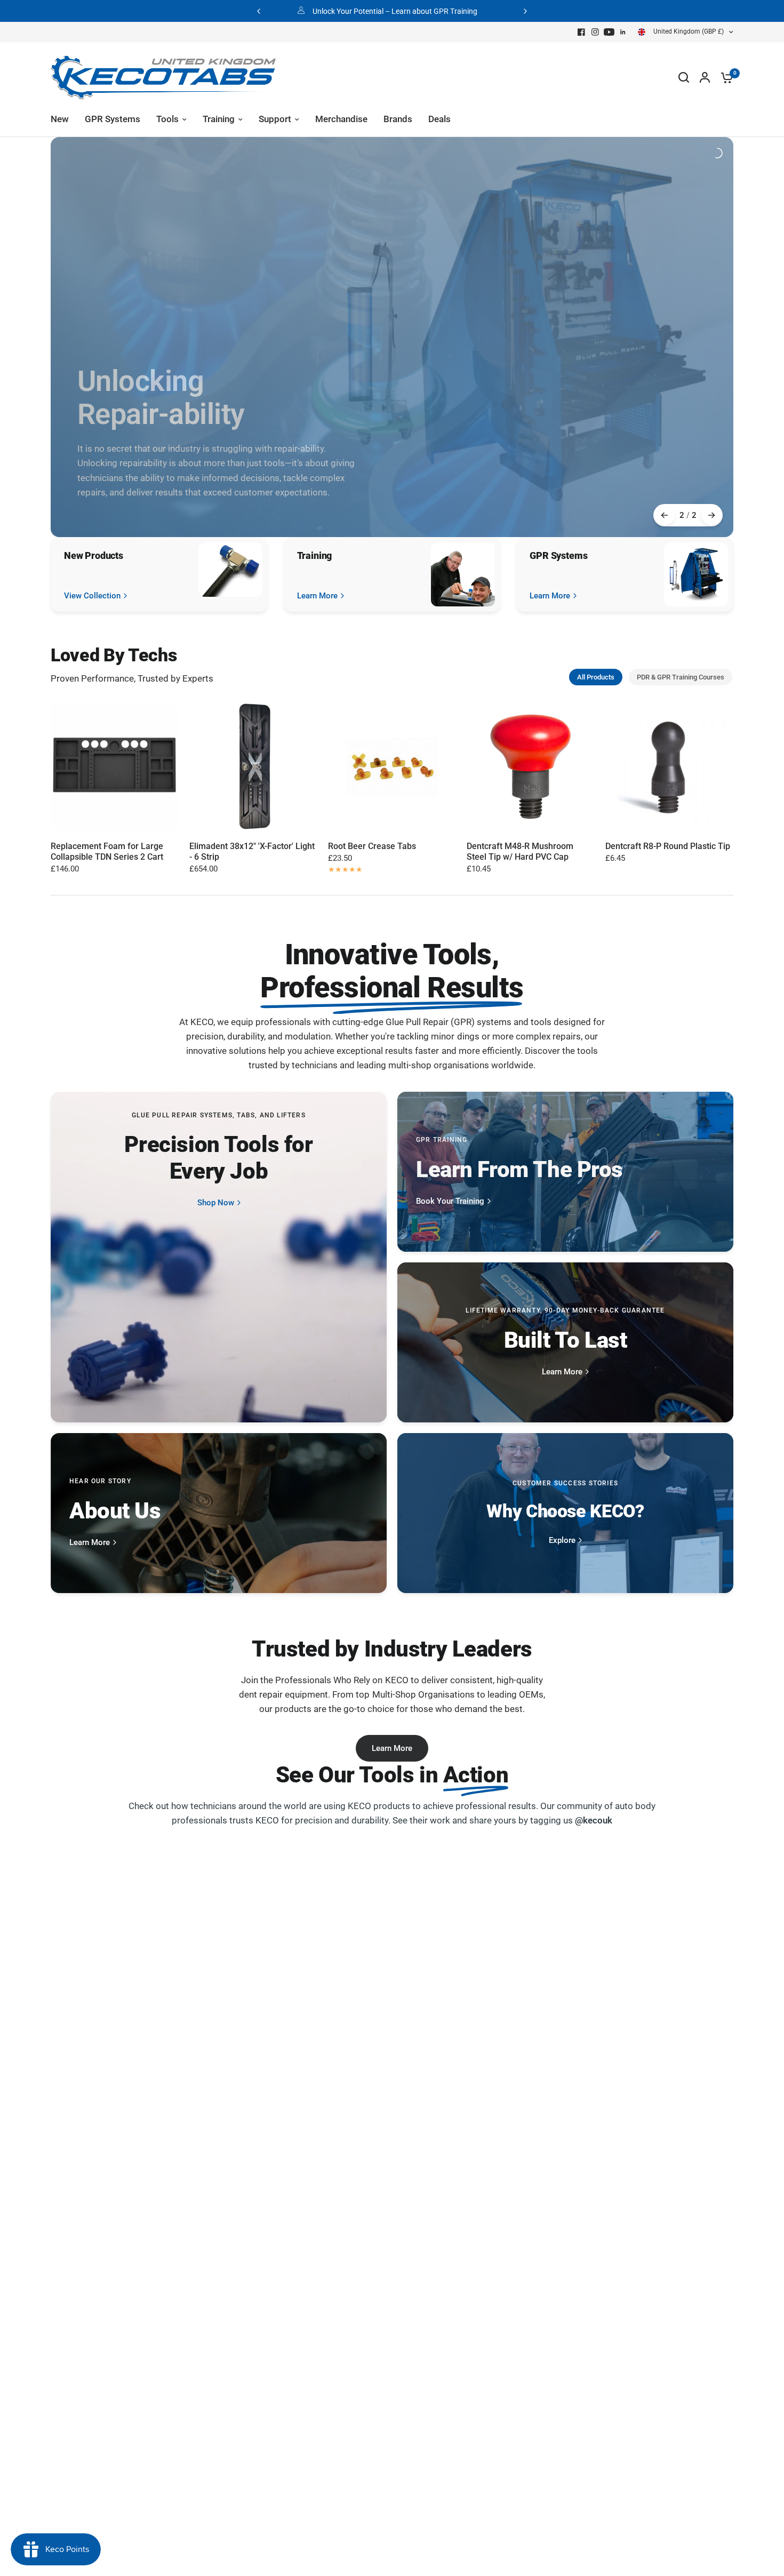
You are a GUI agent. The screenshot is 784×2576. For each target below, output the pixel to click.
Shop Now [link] (216, 1203)
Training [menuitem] (219, 119)
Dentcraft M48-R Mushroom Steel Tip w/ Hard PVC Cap (520, 851)
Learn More (392, 1748)
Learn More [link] (317, 596)
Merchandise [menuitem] (341, 119)
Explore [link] (562, 1541)
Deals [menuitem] (439, 119)
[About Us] (219, 1513)
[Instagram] (595, 32)
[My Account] (705, 77)
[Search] (684, 77)
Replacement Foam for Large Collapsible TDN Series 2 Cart (107, 851)
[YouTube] (609, 32)
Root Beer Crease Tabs (372, 846)
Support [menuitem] (275, 119)
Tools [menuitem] (167, 119)
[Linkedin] (623, 32)
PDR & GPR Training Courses (681, 677)
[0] (724, 77)
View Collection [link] (92, 596)
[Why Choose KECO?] (565, 1513)
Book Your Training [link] (450, 1201)
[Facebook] (581, 32)
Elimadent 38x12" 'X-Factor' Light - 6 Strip (252, 851)
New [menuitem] (60, 119)
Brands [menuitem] (398, 119)
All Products (596, 677)
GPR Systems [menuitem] (113, 119)
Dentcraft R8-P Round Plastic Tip (668, 846)
